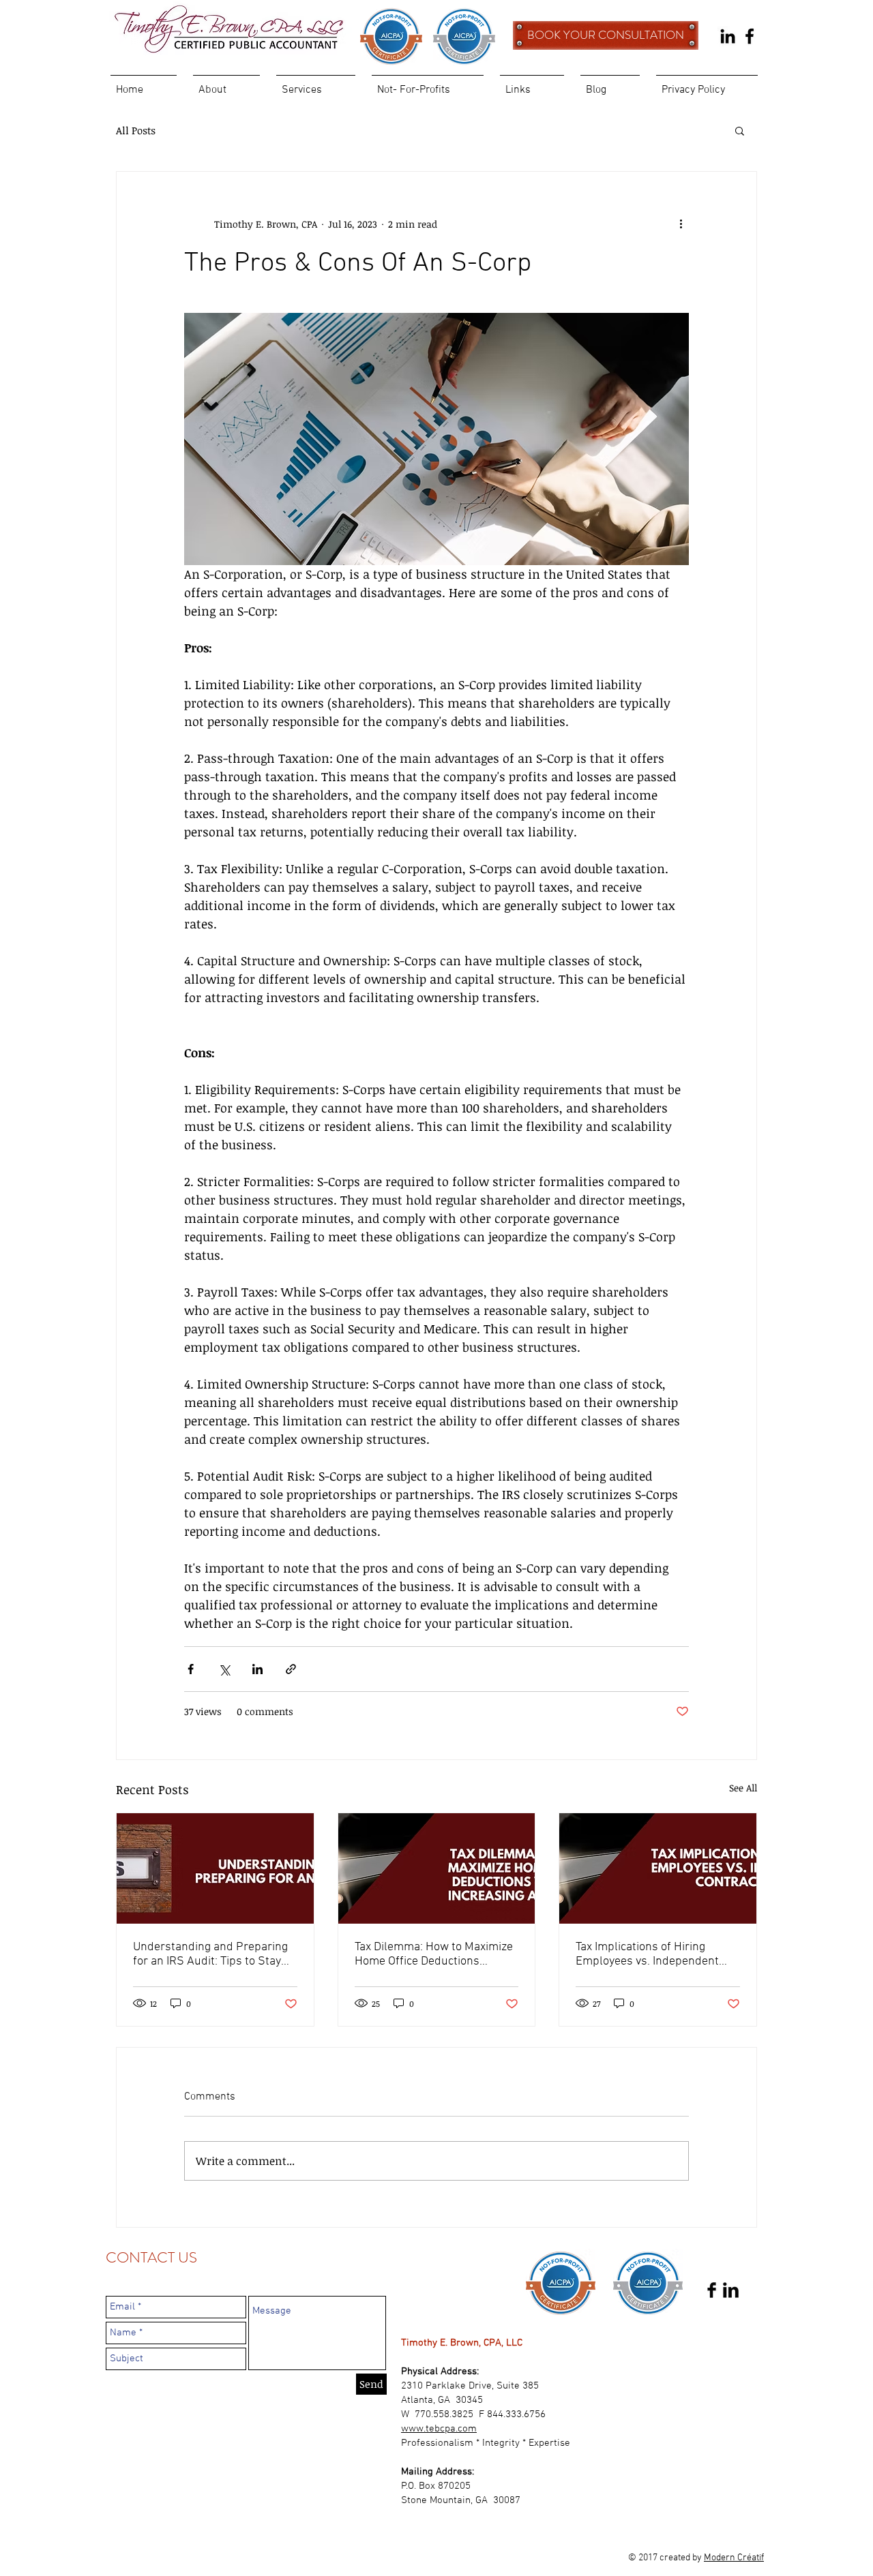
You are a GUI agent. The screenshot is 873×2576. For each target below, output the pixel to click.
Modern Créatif (734, 2558)
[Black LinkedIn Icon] (728, 36)
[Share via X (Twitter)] (224, 1669)
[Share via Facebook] (191, 1669)
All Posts (136, 130)
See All (743, 1788)
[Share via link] (291, 1669)
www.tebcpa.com (439, 2429)
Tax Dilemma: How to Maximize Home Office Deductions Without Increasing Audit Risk (434, 1954)
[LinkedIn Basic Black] (731, 2290)
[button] (740, 130)
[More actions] (681, 224)
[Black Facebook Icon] (750, 36)
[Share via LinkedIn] (257, 1669)
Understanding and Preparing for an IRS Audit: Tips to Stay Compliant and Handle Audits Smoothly (210, 1954)
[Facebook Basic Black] (712, 2290)
